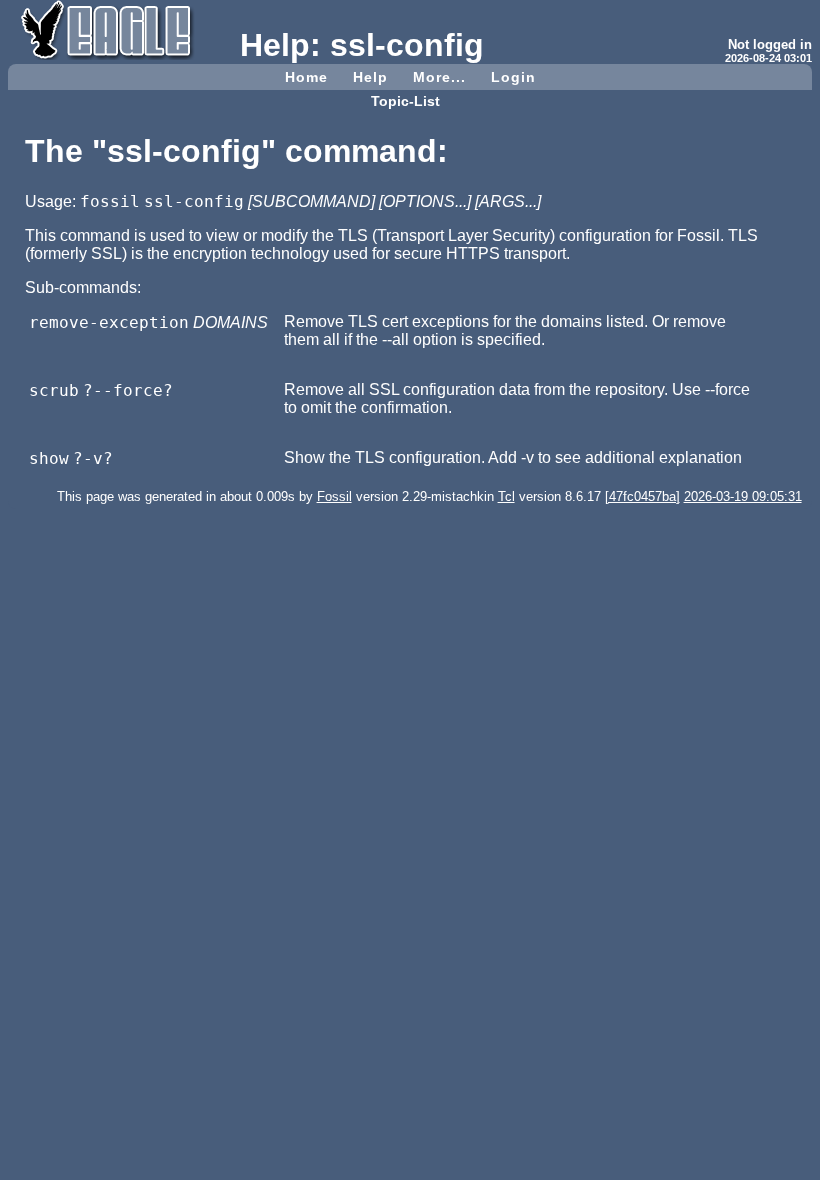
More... (439, 77)
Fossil (334, 496)
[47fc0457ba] (642, 496)
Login (513, 77)
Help (370, 77)
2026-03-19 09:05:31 (743, 496)
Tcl (506, 496)
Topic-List (405, 101)
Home (306, 77)
